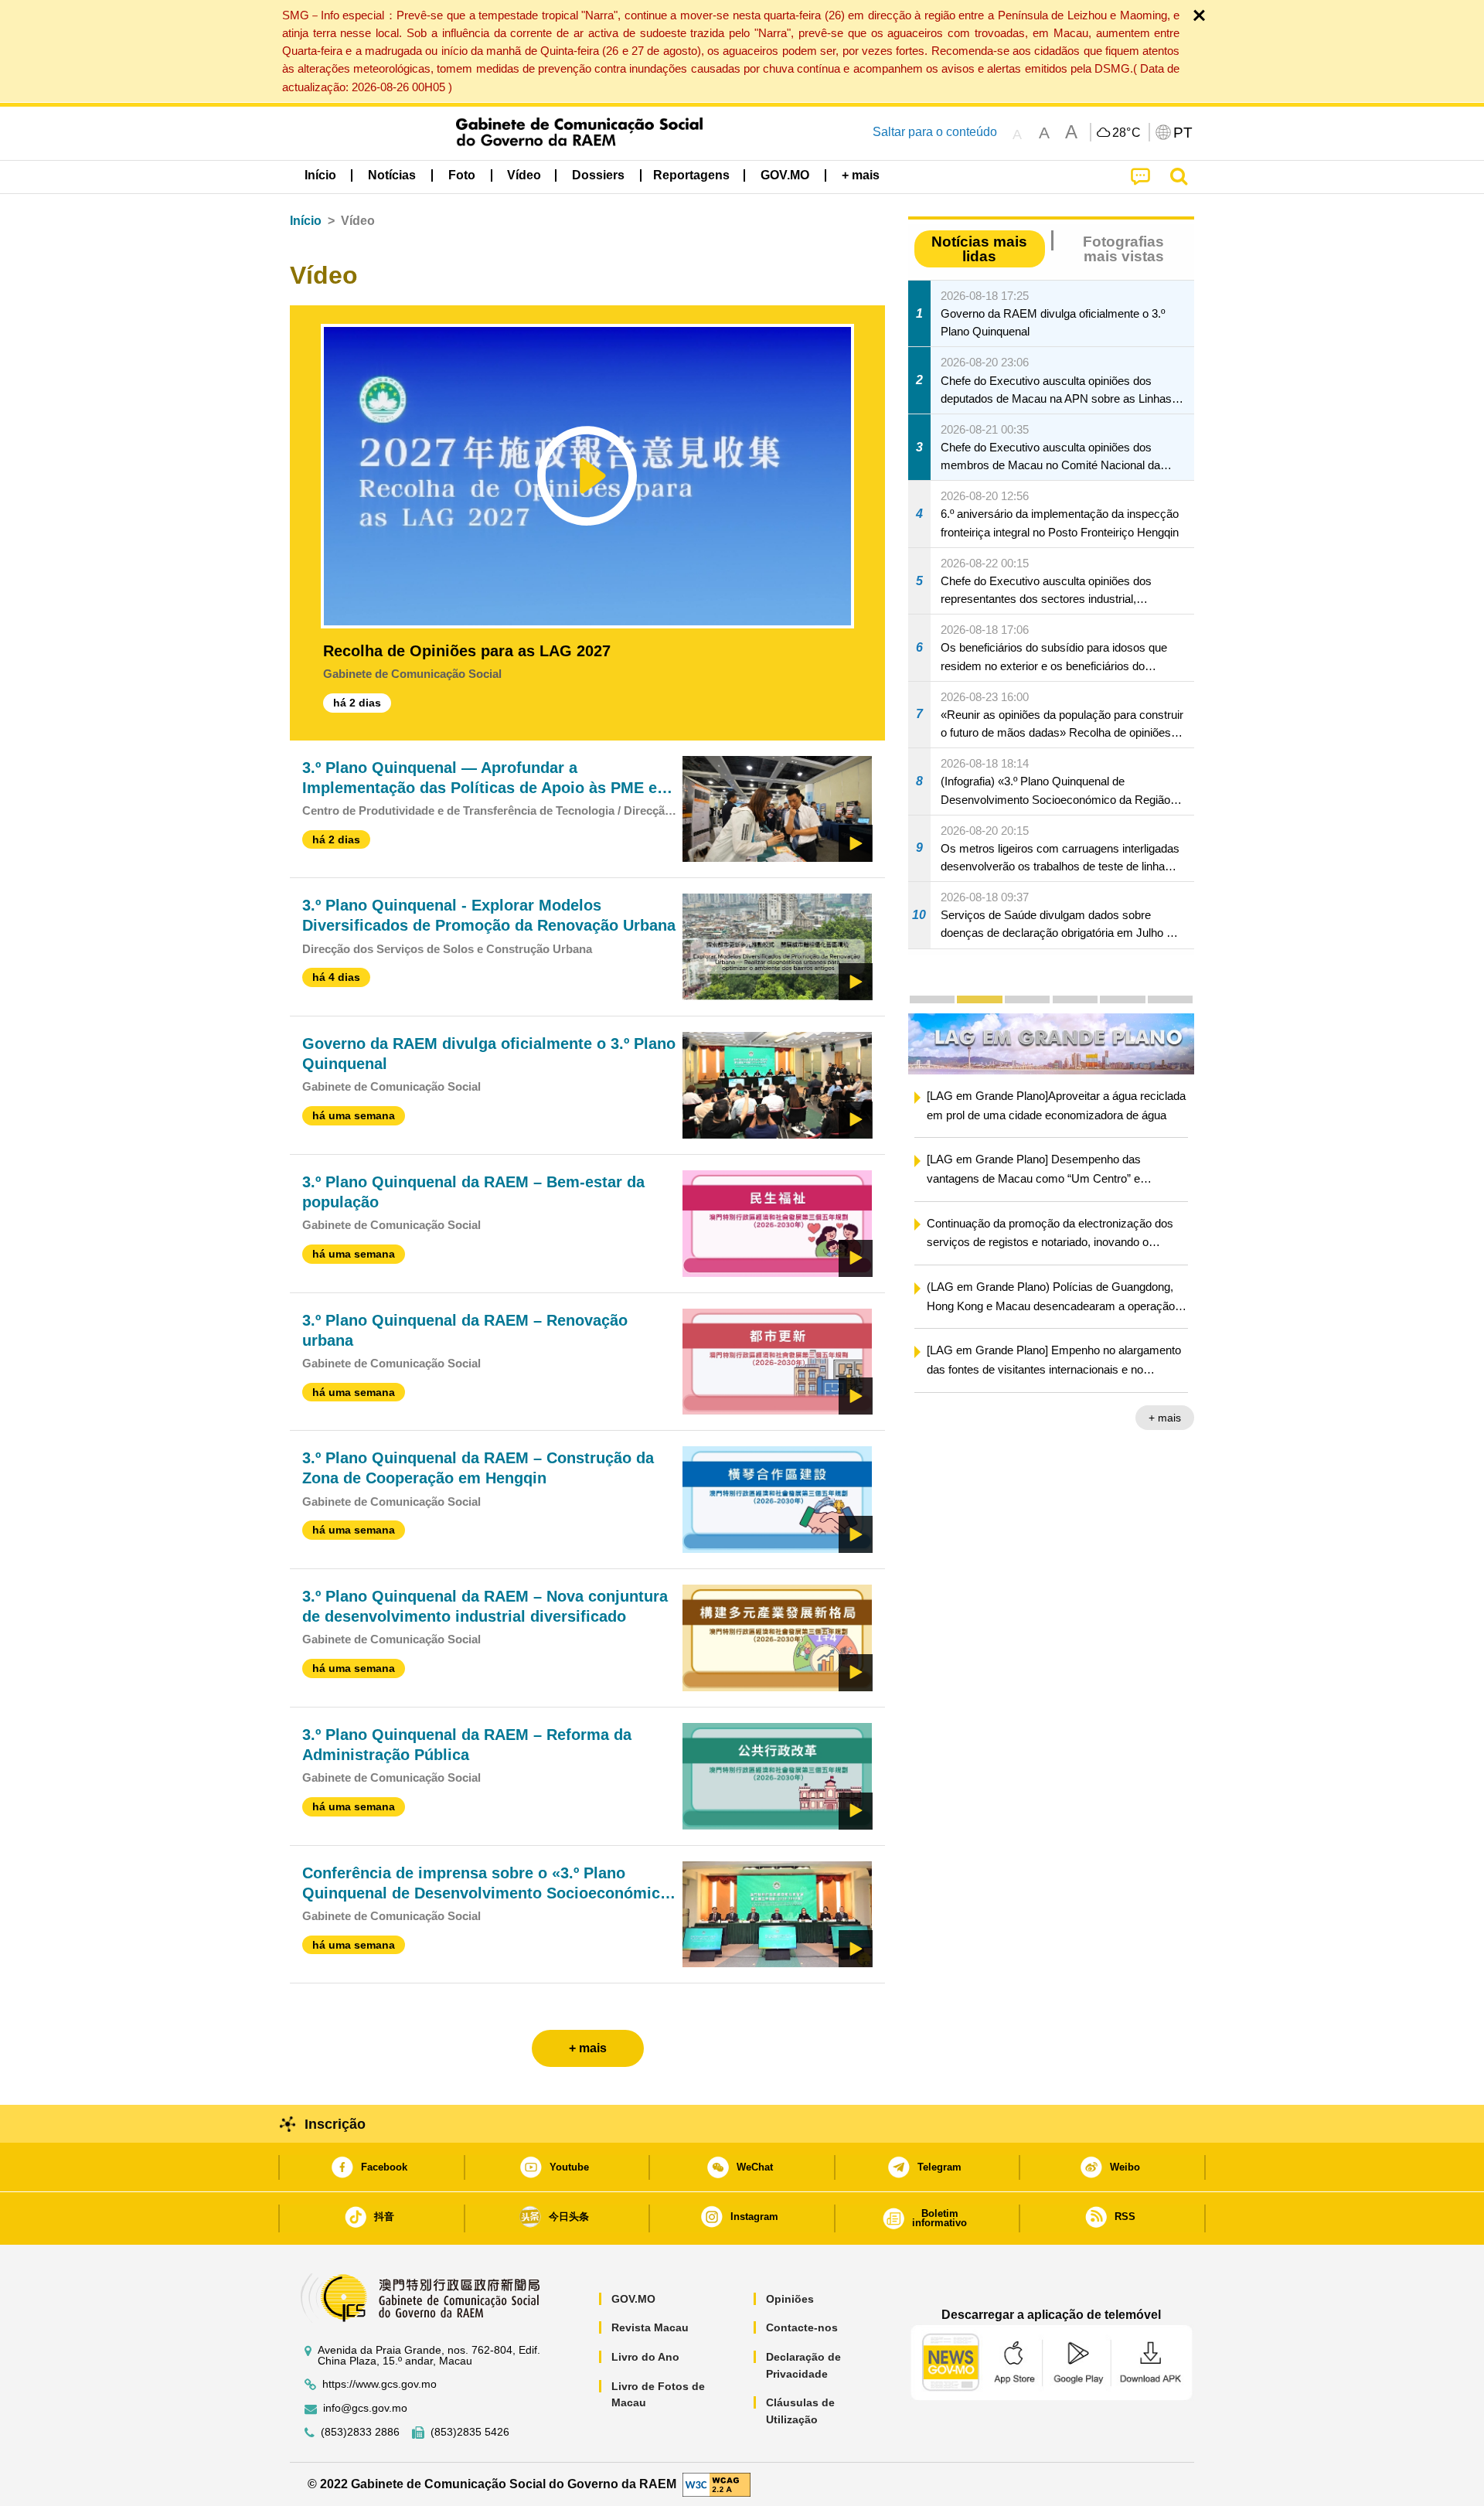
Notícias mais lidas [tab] (979, 249)
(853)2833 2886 (360, 2432)
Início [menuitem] (320, 175)
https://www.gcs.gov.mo (380, 2384)
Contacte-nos (802, 2327)
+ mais (1165, 1418)
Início (306, 221)
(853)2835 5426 (470, 2432)
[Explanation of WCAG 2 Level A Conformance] (716, 2483)
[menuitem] (392, 175)
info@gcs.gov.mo (365, 2408)
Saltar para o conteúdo (935, 132)
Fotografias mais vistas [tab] (1123, 249)
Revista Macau (650, 2327)
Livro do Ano (645, 2357)
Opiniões (790, 2299)
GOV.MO (633, 2299)
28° (1127, 133)
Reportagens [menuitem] (691, 175)
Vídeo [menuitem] (524, 175)
